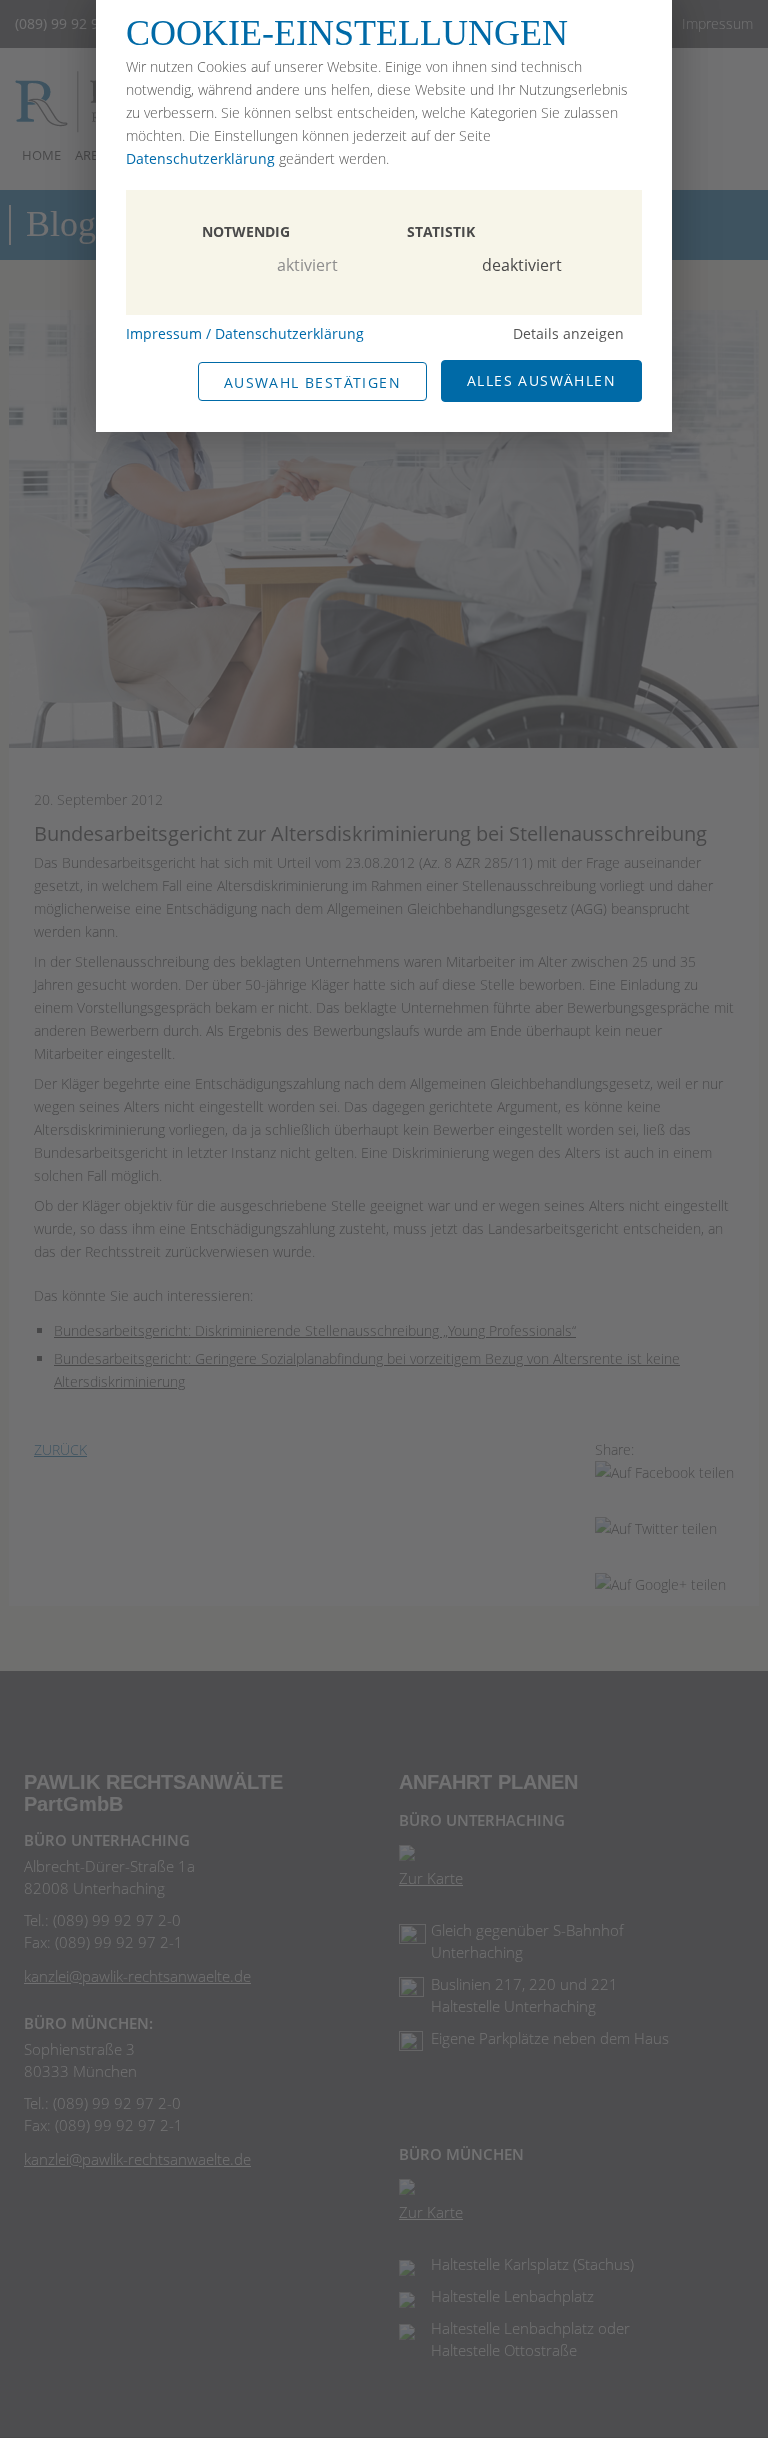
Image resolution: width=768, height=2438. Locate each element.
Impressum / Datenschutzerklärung (245, 333)
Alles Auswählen (541, 380)
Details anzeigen (568, 333)
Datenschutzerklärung (200, 158)
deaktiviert (522, 265)
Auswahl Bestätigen (312, 382)
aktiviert (307, 265)
